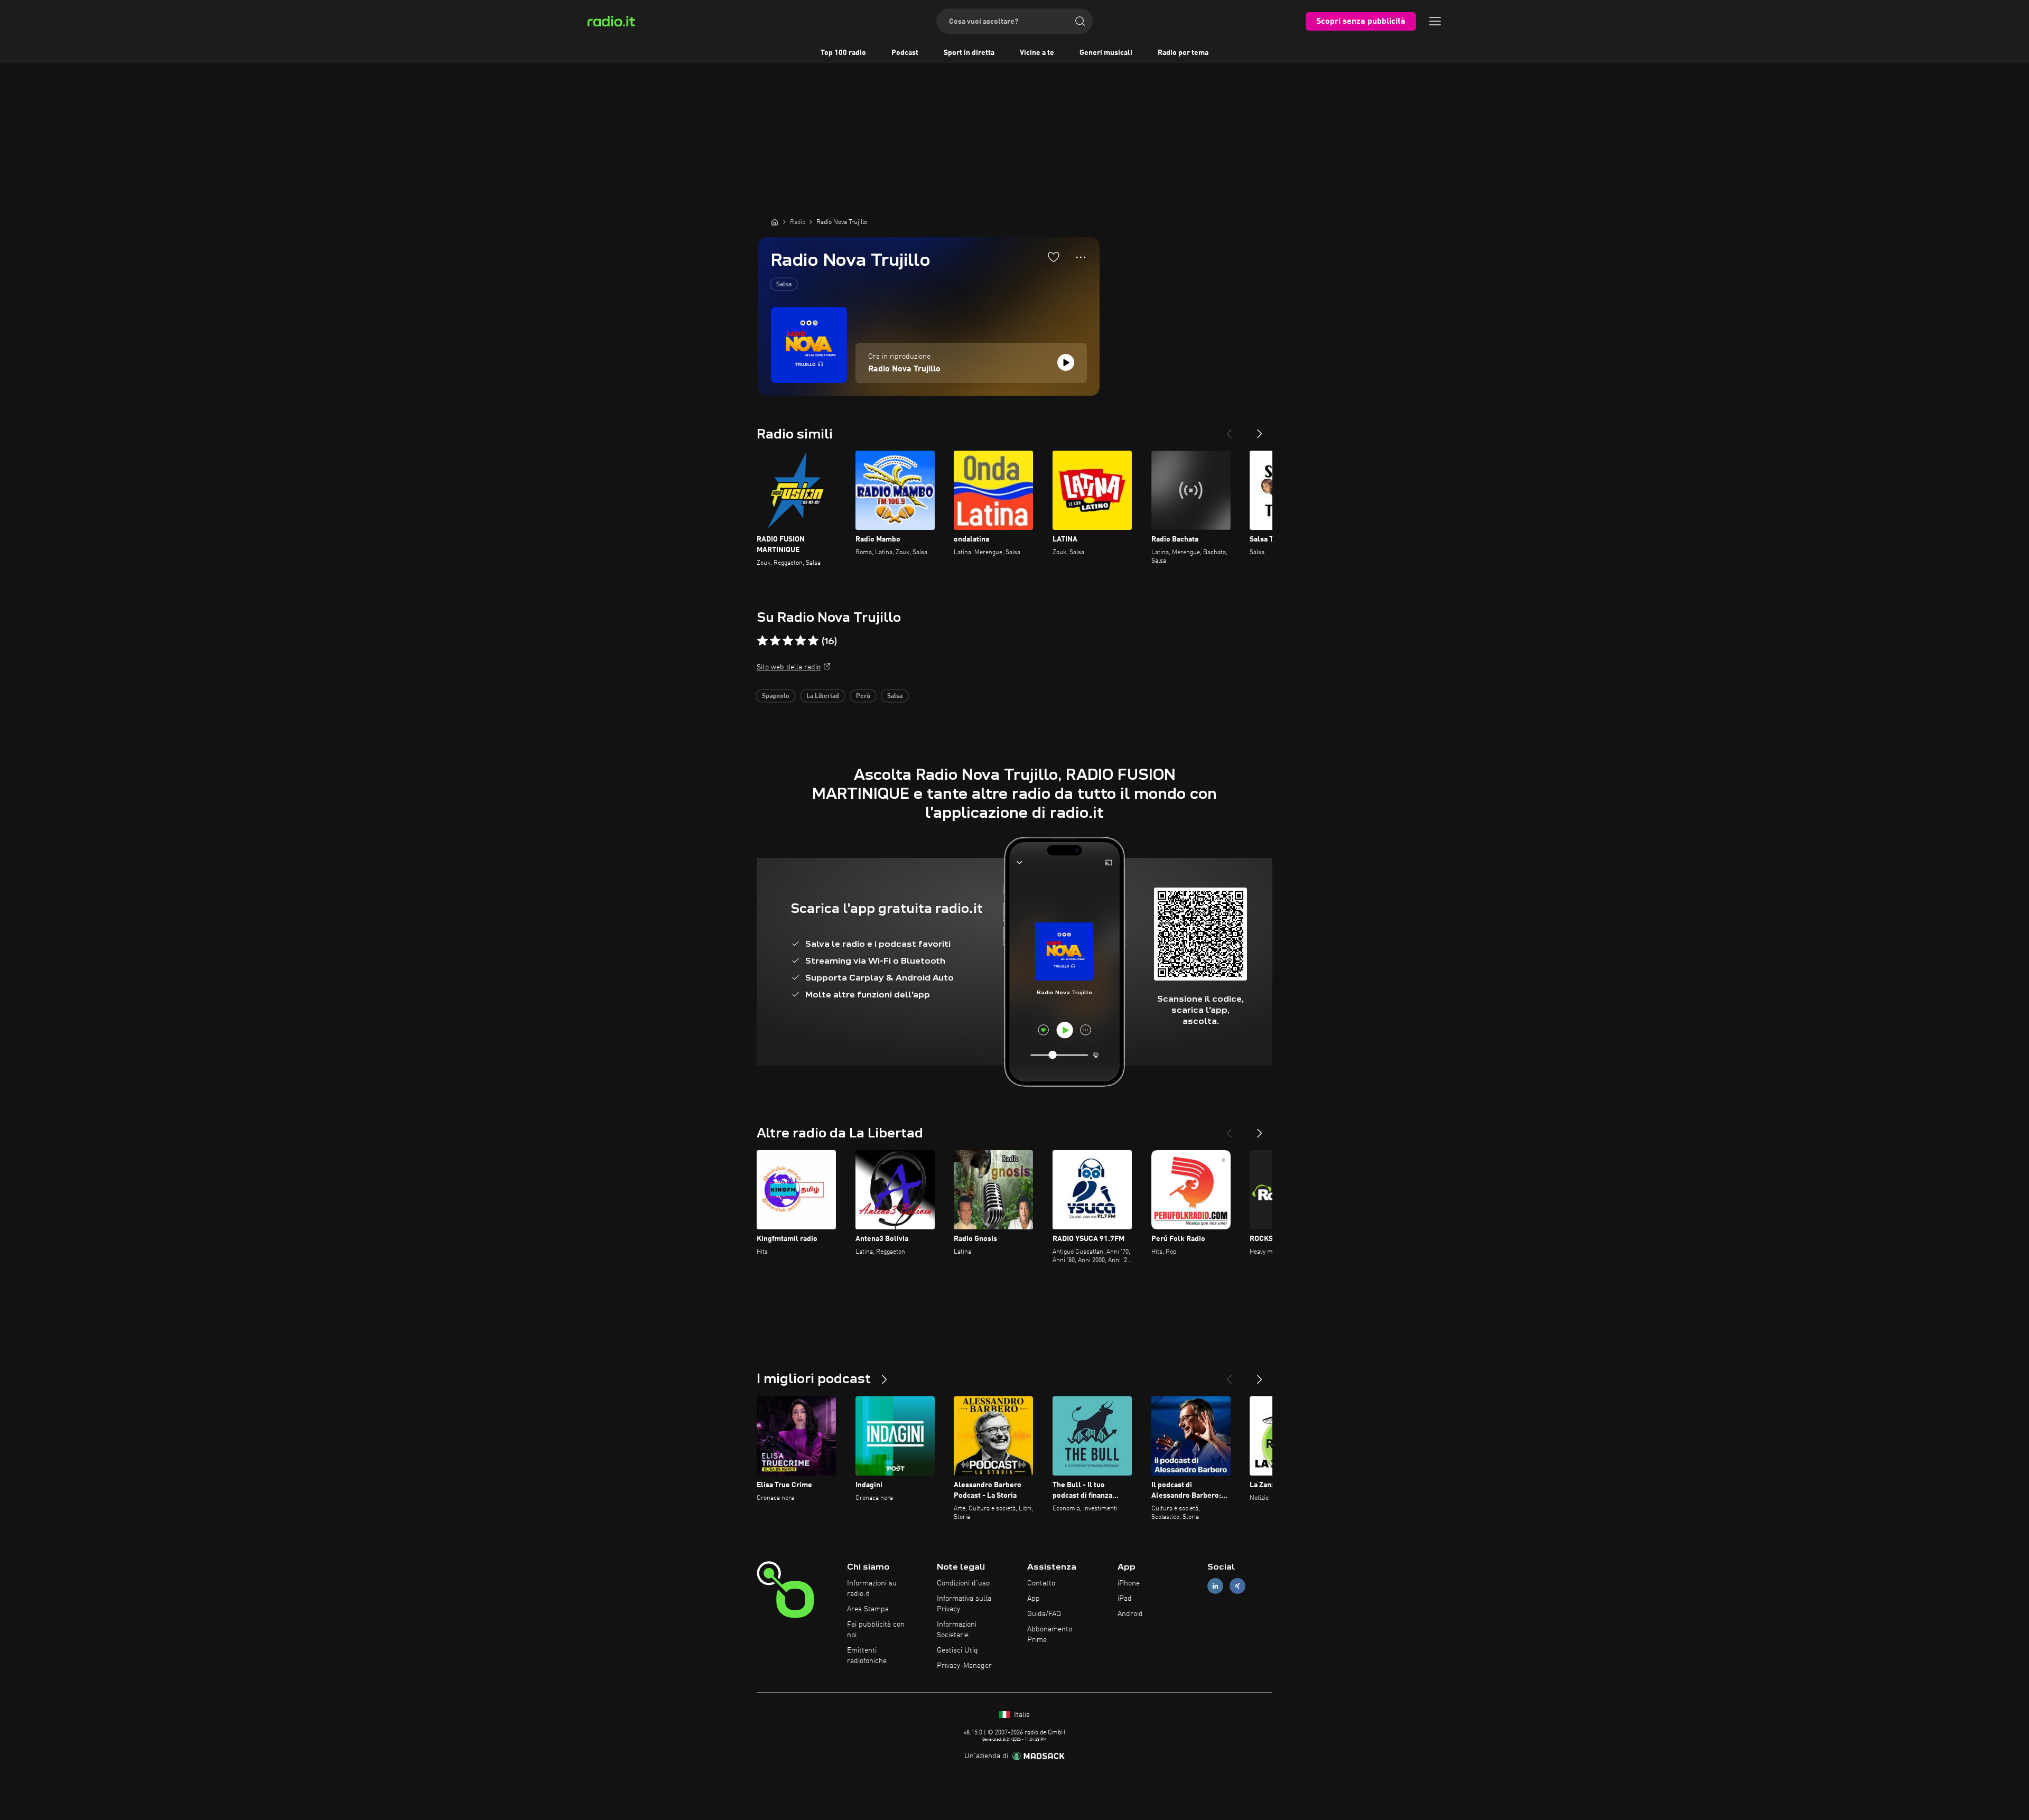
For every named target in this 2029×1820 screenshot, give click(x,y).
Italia (1021, 1715)
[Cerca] (1080, 21)
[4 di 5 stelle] (801, 641)
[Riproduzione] (1066, 362)
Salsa (784, 285)
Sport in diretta (969, 53)
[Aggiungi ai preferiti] (1054, 257)
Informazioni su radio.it (872, 1589)
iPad (1125, 1599)
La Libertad (823, 696)
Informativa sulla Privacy (964, 1604)
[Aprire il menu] (1435, 21)
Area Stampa (868, 1609)
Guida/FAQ (1044, 1614)
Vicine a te (1037, 53)
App (1034, 1599)
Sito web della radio (789, 667)
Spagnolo (776, 696)
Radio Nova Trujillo (904, 369)
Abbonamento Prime (1050, 1635)
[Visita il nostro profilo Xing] (1237, 1586)
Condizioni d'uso (963, 1583)
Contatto (1041, 1583)
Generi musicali (1106, 53)
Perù (863, 696)
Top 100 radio (843, 53)
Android (1130, 1614)
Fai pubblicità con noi (876, 1630)
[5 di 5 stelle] (813, 641)
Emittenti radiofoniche (867, 1656)
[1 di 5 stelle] (762, 641)
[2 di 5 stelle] (775, 641)
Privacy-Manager (964, 1666)
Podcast (905, 53)
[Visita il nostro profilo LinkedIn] (1215, 1586)
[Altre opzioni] (1081, 257)
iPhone (1129, 1583)
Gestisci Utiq (957, 1650)
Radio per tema (1183, 53)
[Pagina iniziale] (775, 222)
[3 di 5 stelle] (788, 641)
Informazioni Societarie (957, 1630)
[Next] (1260, 430)
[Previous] (1229, 430)
